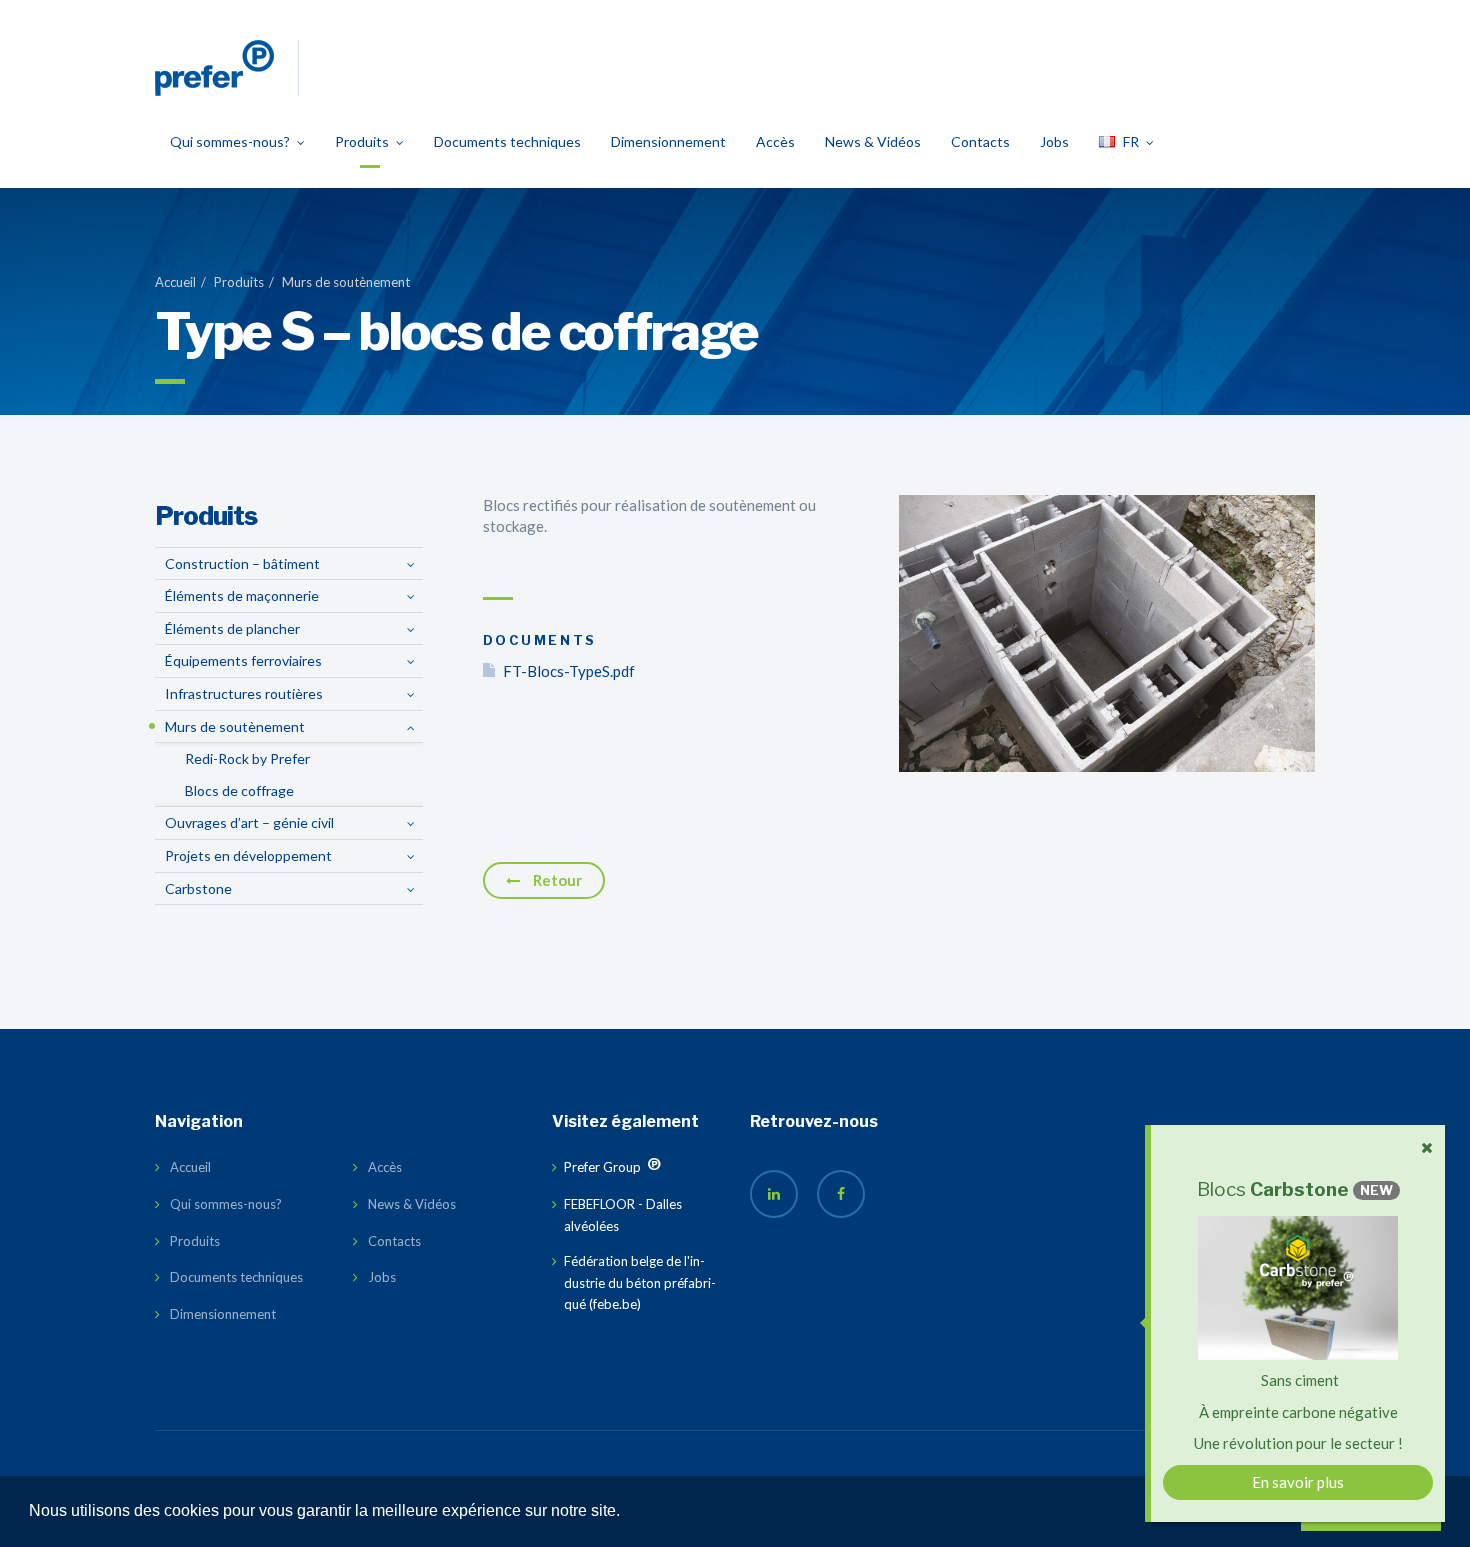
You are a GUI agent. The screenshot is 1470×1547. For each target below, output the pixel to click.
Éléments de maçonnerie (242, 595)
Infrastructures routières (244, 693)
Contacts (980, 141)
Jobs (1054, 141)
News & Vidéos (873, 141)
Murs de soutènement (346, 282)
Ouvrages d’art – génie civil (249, 822)
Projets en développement (248, 855)
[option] (1107, 633)
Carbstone (198, 888)
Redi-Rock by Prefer (247, 758)
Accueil (175, 282)
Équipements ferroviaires (243, 660)
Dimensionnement (668, 141)
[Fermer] (1427, 1147)
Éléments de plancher (232, 628)
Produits (362, 141)
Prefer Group (590, 1176)
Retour (556, 880)
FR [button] (1131, 141)
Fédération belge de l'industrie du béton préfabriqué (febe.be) (640, 1282)
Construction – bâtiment (242, 563)
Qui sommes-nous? (230, 141)
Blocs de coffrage (239, 790)
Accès (775, 141)
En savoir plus (1298, 1482)
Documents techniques (507, 141)
